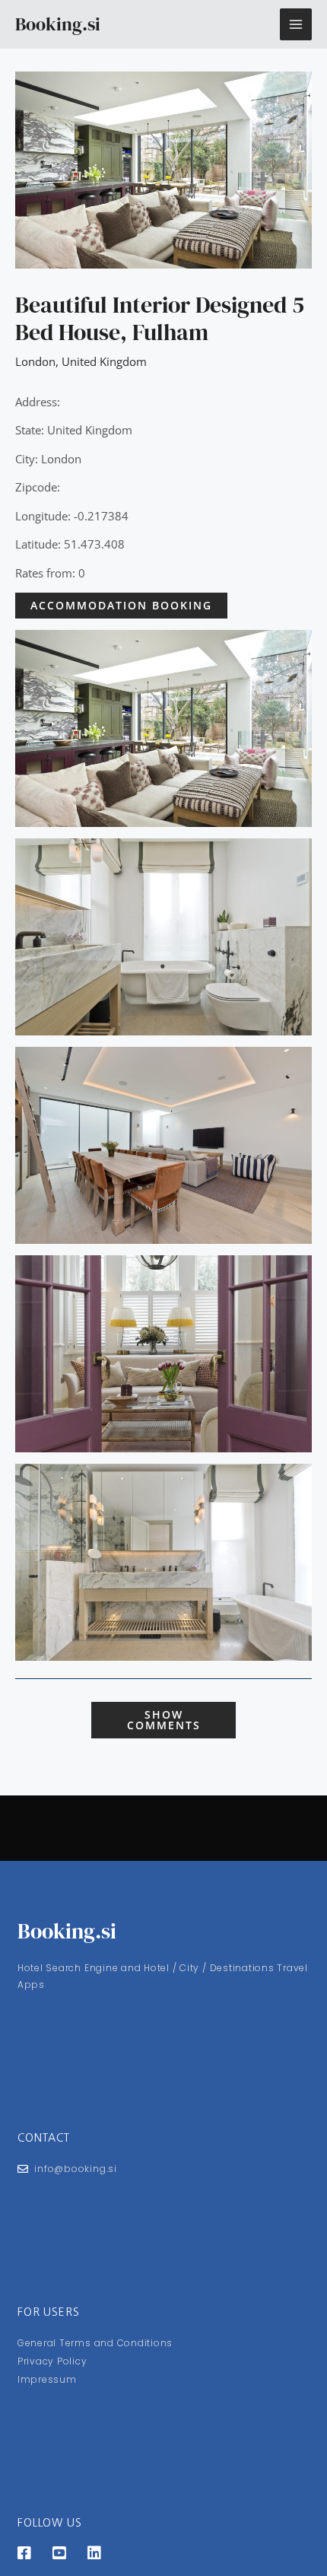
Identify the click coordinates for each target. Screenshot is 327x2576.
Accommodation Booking (121, 605)
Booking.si (58, 24)
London (35, 361)
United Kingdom (104, 361)
